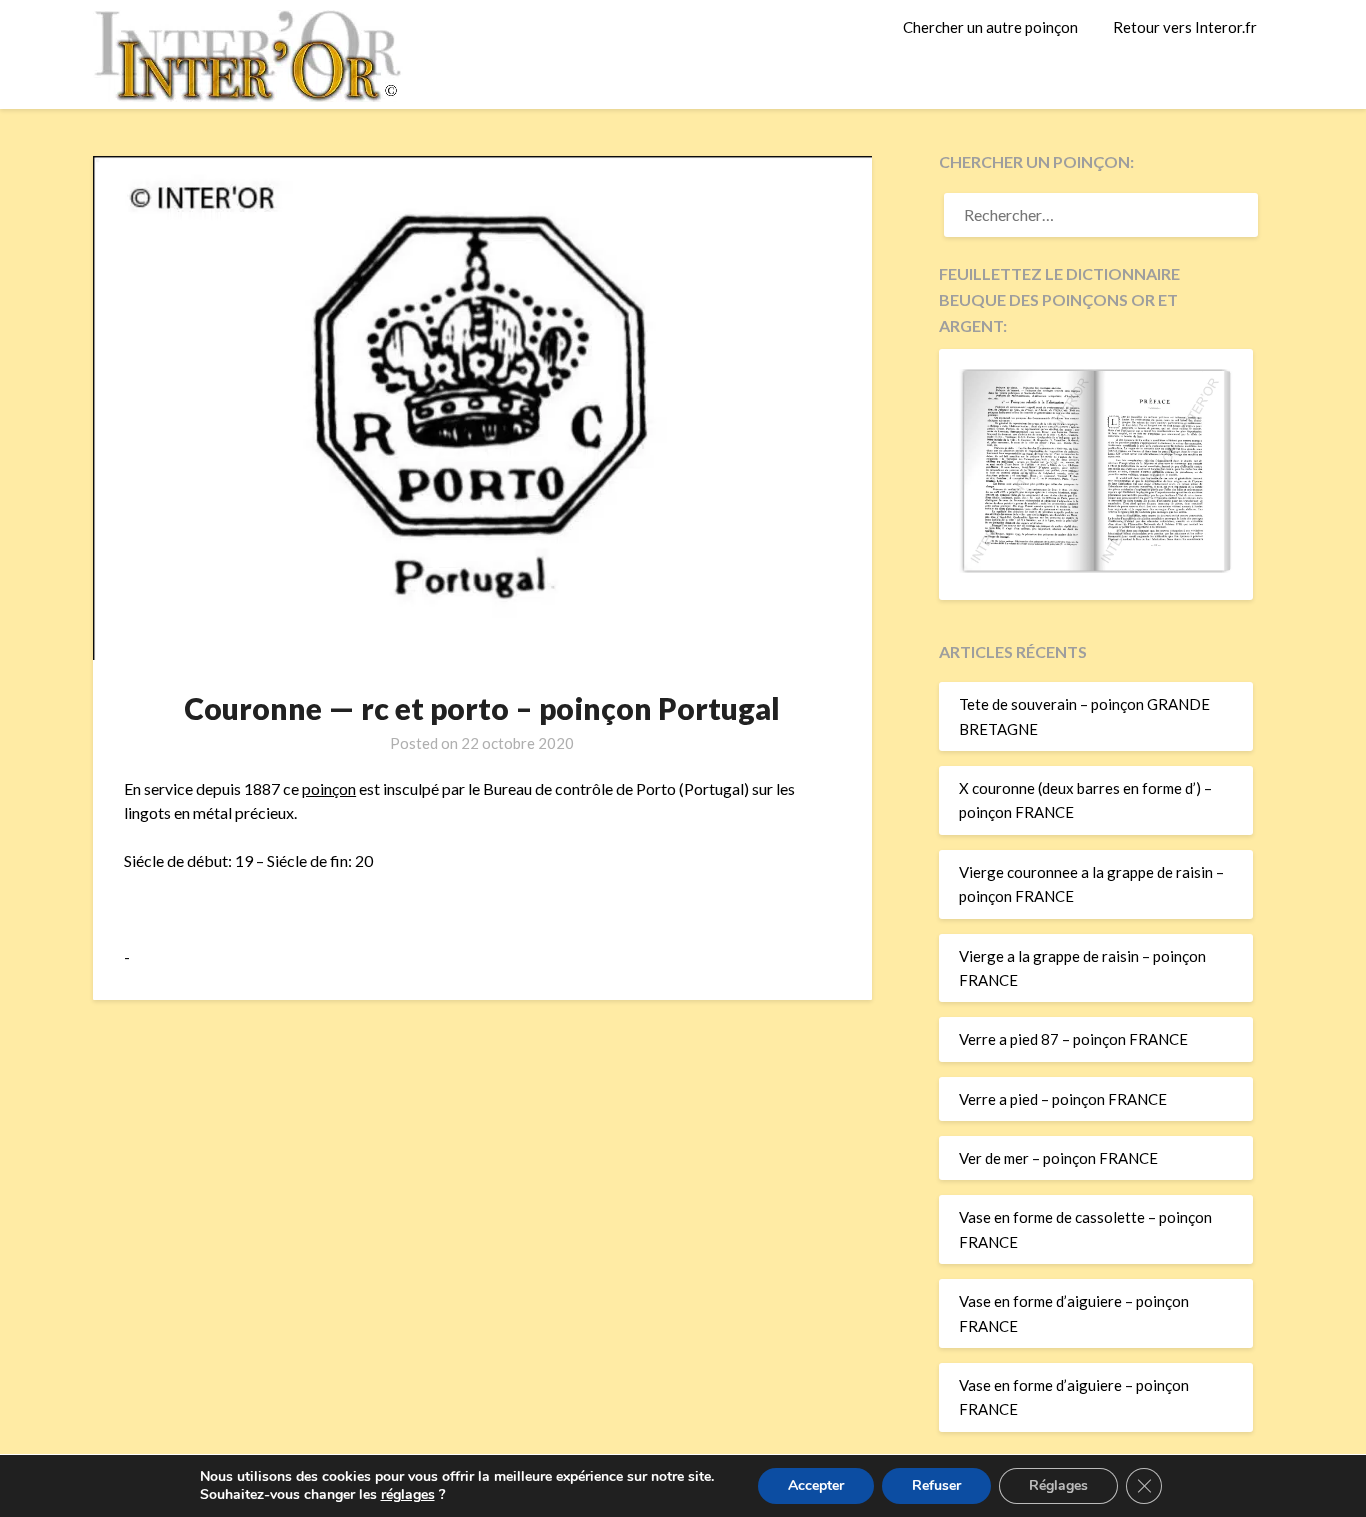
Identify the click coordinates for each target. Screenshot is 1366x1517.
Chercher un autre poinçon (990, 27)
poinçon (329, 788)
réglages (408, 1495)
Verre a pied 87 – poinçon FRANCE (1073, 1039)
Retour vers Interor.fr (1185, 27)
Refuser (936, 1485)
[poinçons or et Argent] (1096, 567)
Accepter (816, 1485)
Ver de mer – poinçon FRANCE (1058, 1158)
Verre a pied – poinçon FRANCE (1063, 1099)
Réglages (1058, 1485)
